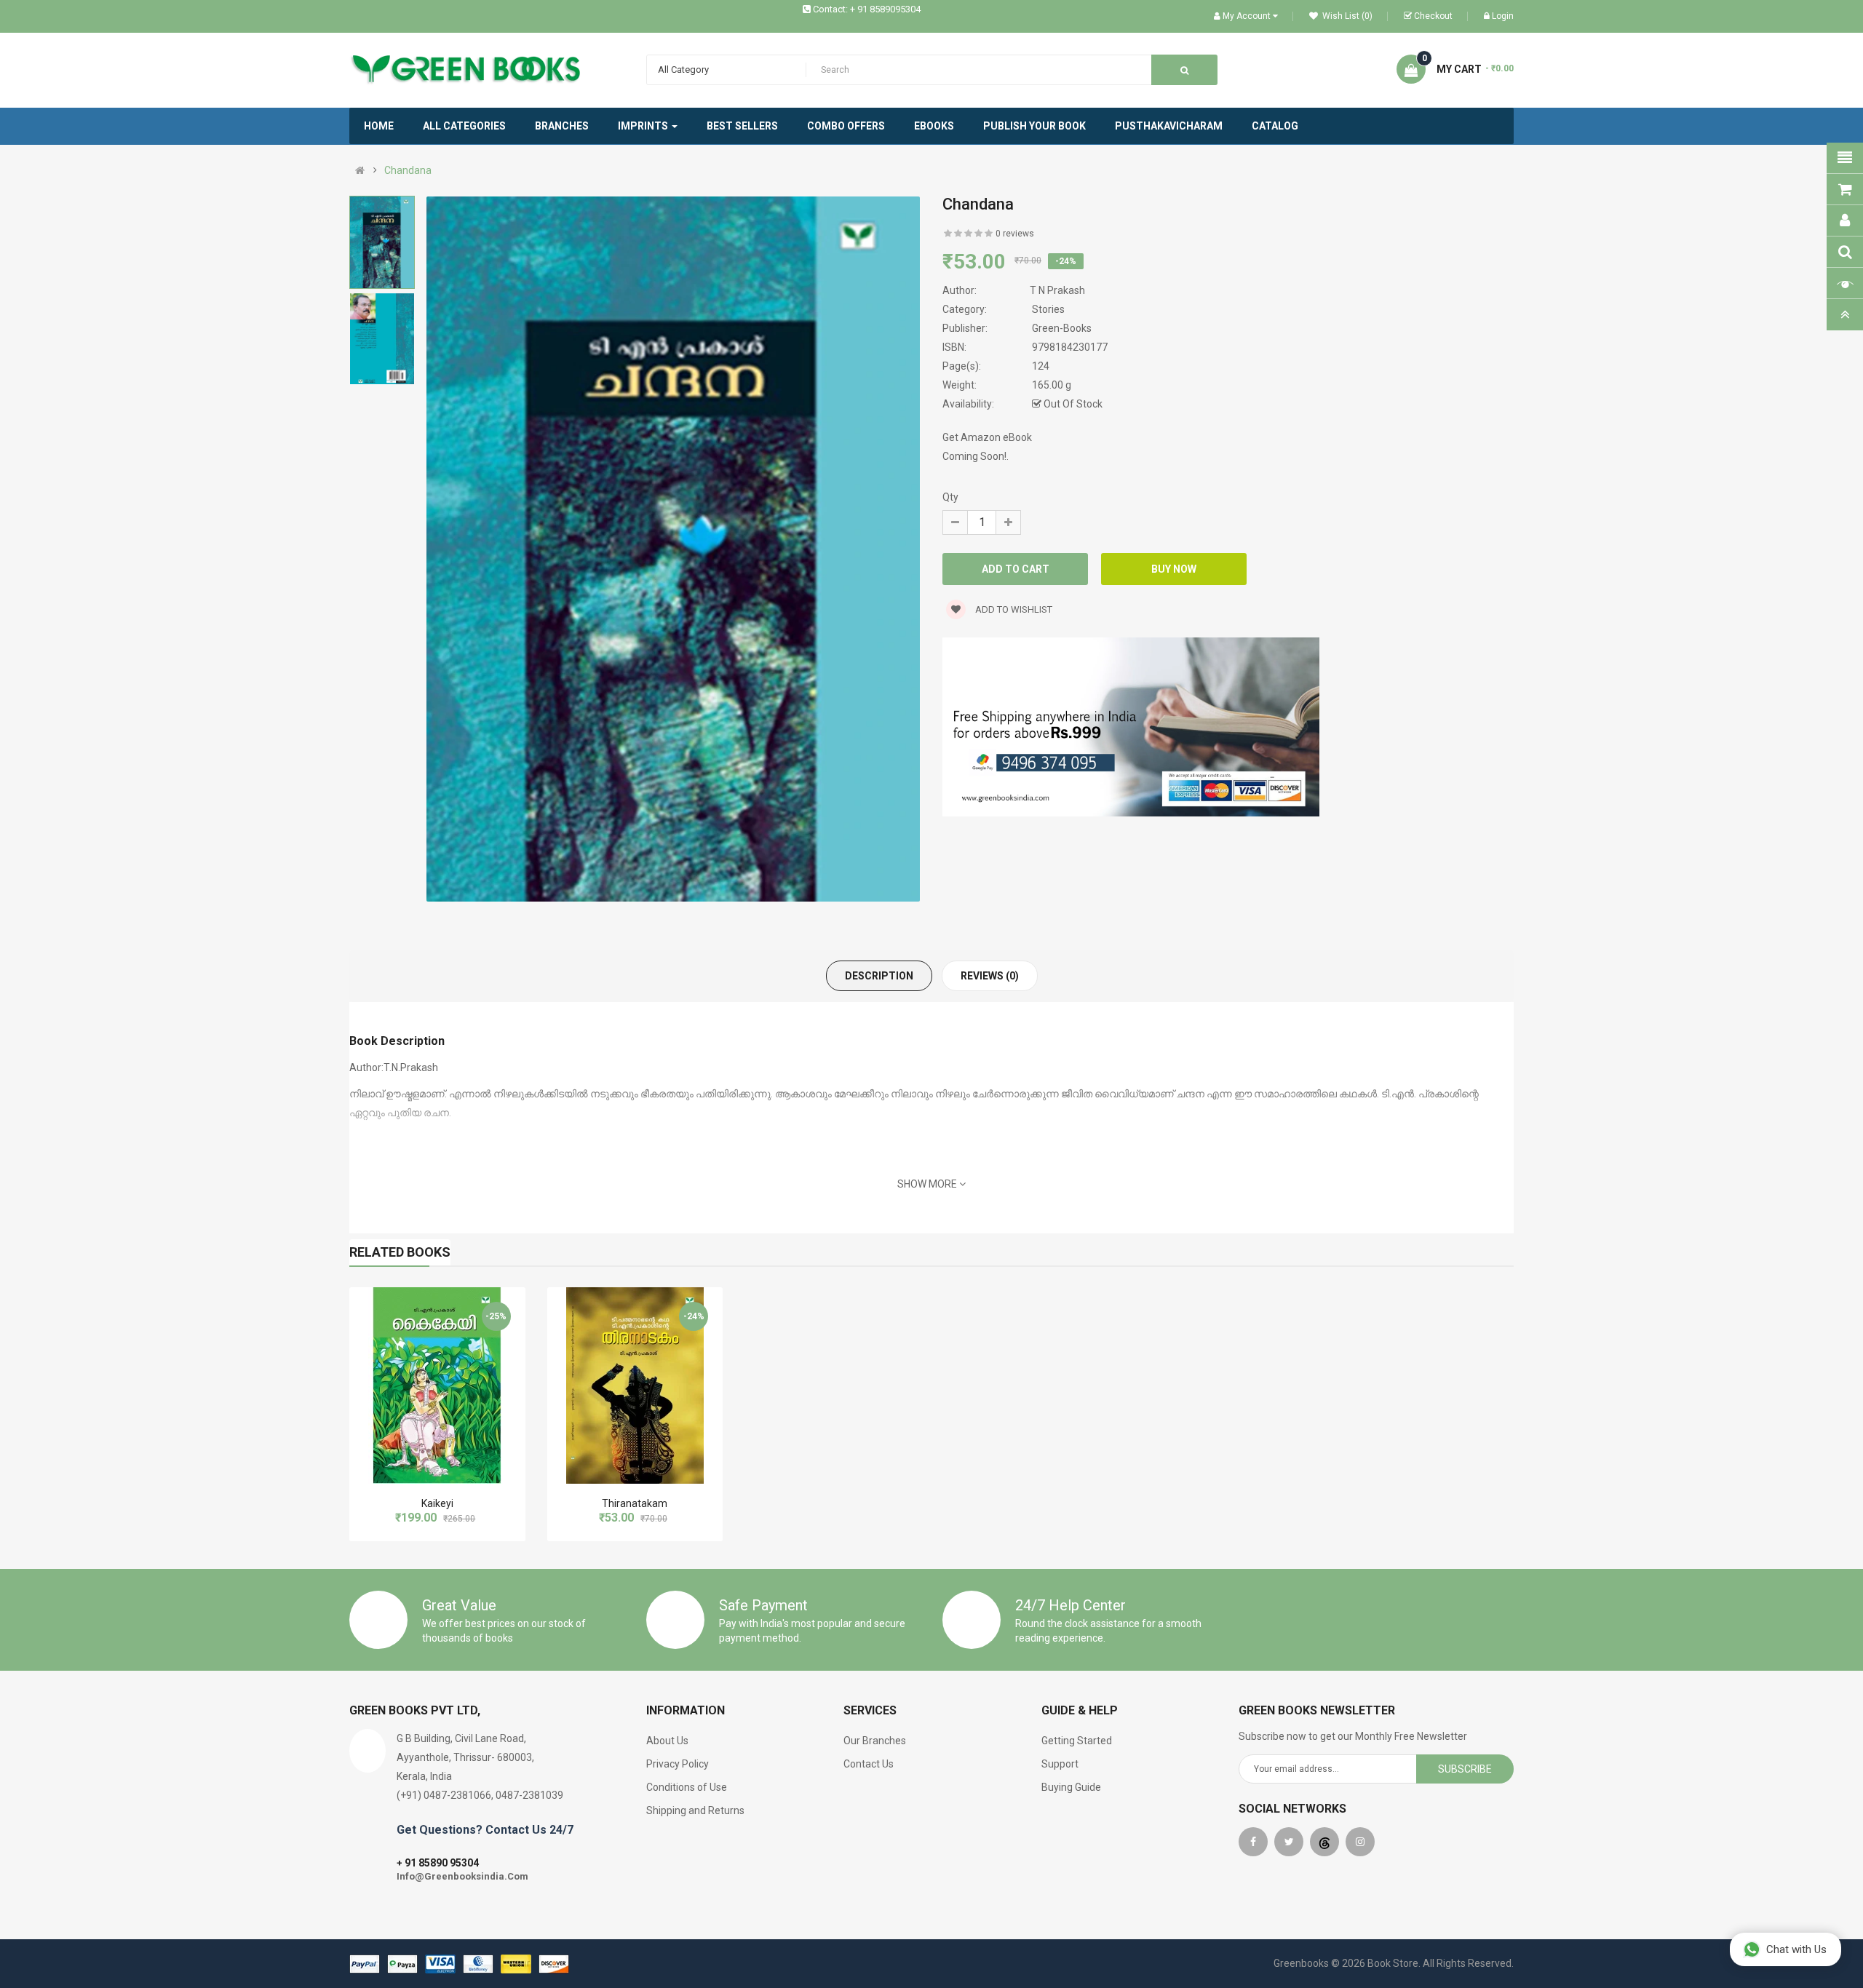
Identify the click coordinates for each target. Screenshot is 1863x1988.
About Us (667, 1741)
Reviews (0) (990, 976)
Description (879, 976)
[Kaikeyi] (437, 1385)
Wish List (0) (1346, 16)
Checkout (1433, 16)
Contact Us (869, 1764)
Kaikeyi (437, 1503)
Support (1060, 1764)
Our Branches (875, 1741)
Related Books (400, 1252)
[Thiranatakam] (635, 1385)
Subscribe (1465, 1769)
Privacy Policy (678, 1764)
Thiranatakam (635, 1503)
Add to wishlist (1013, 609)
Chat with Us (1796, 1949)
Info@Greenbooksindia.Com (462, 1876)
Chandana (408, 170)
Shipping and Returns (695, 1810)
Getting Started (1077, 1741)
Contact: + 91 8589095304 (867, 9)
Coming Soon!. (976, 456)
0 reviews (1015, 234)
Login (1503, 16)
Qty (950, 497)
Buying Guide (1071, 1787)
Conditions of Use (687, 1787)
